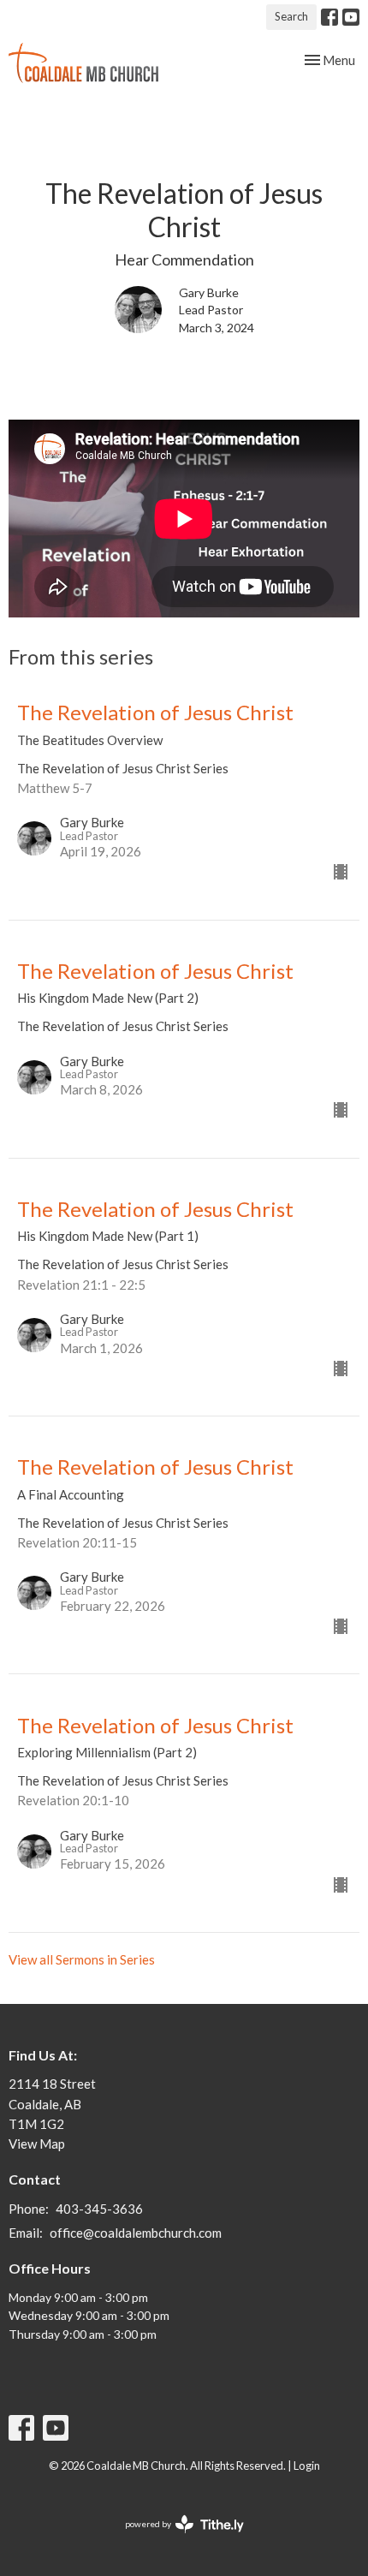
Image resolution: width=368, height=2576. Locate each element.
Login (307, 2466)
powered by (176, 2539)
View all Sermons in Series (82, 1959)
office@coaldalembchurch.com (136, 2233)
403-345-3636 (99, 2209)
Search (291, 16)
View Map (37, 2144)
